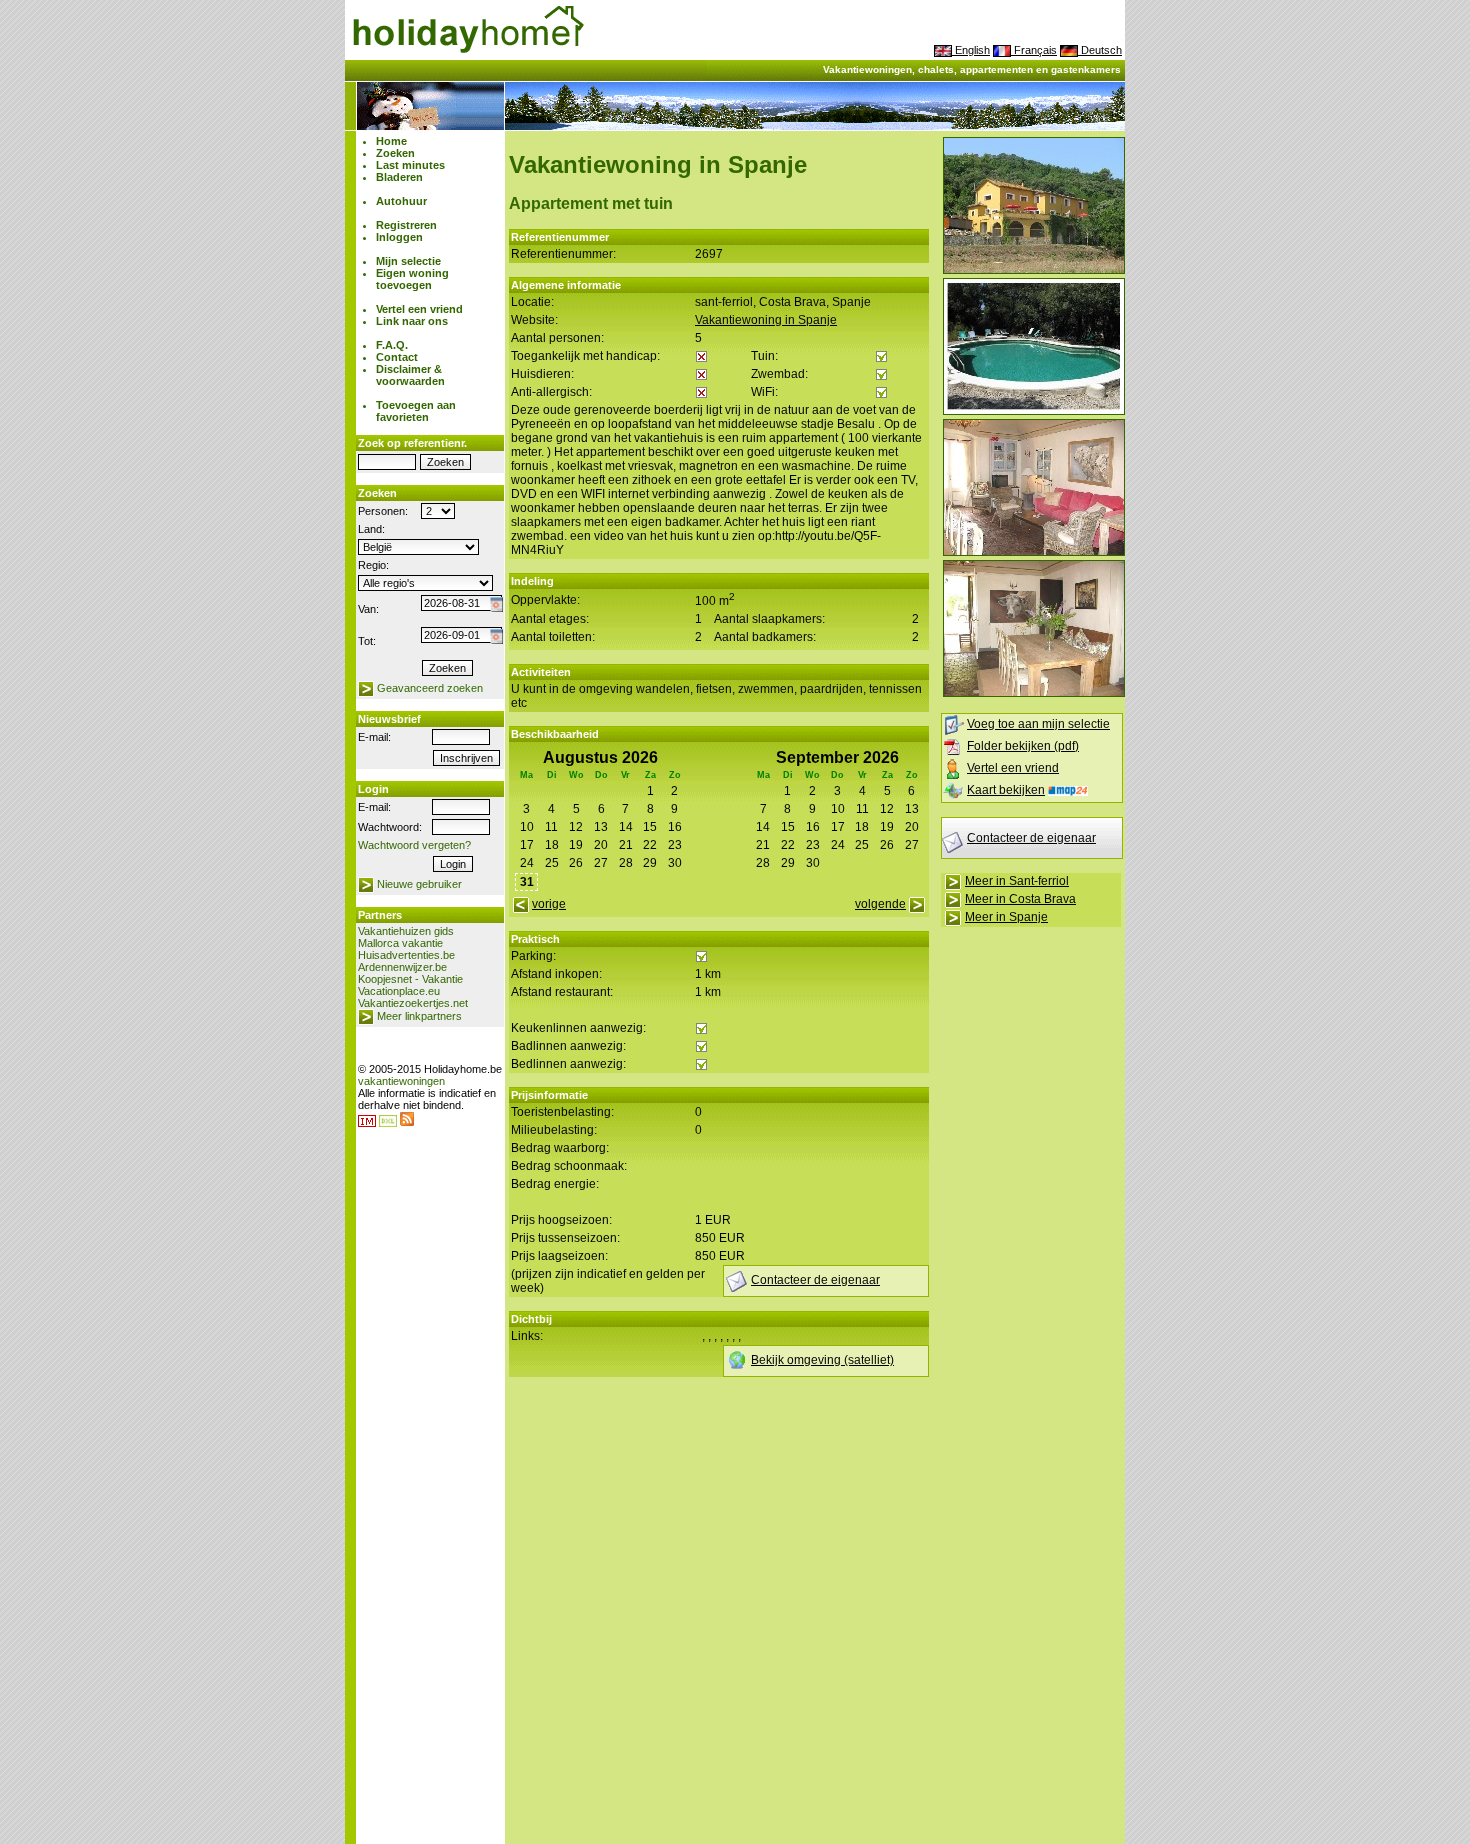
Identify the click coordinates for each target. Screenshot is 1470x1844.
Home (391, 141)
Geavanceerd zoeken (430, 688)
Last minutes (410, 165)
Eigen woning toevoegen (412, 279)
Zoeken (395, 153)
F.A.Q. (392, 345)
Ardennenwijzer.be (402, 967)
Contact (397, 357)
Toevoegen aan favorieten (416, 411)
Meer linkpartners (419, 1016)
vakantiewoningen (401, 1081)
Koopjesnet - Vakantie (410, 979)
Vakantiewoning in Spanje (766, 320)
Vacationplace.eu (399, 991)
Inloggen (399, 237)
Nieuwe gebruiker (419, 884)
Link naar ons (412, 321)
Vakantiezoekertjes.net (413, 1003)
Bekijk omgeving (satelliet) (822, 1360)
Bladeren (399, 177)
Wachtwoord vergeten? (414, 845)
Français (1034, 50)
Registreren (406, 225)
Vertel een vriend (419, 309)
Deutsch (1100, 50)
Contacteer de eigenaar (1031, 838)
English (971, 50)
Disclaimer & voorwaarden (410, 375)
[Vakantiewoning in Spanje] (1034, 270)
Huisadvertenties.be (406, 955)
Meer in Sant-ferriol (1017, 881)
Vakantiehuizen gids (406, 931)
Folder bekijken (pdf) (1023, 746)
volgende (880, 904)
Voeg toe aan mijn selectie (1038, 724)
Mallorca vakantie (400, 943)
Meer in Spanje (1006, 917)
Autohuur (401, 201)
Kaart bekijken (1006, 790)
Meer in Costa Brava (1020, 899)
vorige (549, 904)
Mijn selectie (408, 261)
